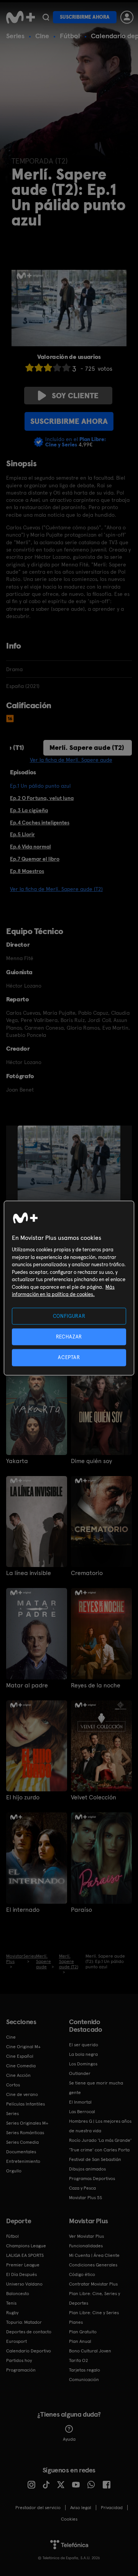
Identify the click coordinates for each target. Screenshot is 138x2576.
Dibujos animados (87, 2169)
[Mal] (39, 367)
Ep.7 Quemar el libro (35, 859)
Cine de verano (22, 2094)
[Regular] (48, 367)
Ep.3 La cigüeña (29, 810)
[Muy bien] (66, 367)
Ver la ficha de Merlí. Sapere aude (71, 760)
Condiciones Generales (93, 2265)
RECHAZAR (69, 1337)
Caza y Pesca (82, 2188)
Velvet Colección (94, 1797)
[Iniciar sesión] (127, 17)
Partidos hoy (19, 2360)
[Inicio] (21, 17)
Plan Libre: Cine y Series (94, 2313)
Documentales (21, 2152)
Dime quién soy (91, 1461)
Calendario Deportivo (29, 2351)
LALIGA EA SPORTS (25, 2255)
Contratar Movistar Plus (93, 2284)
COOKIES (69, 2519)
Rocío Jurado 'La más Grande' (100, 2140)
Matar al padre (27, 1685)
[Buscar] (46, 17)
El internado (23, 1910)
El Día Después (21, 2274)
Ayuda (69, 2439)
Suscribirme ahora (85, 17)
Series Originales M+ (27, 2123)
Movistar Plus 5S (85, 2198)
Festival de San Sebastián (95, 2159)
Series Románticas (25, 2133)
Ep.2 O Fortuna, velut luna (42, 798)
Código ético (82, 2274)
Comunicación (84, 2380)
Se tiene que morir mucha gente (96, 2088)
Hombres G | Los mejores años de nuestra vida (100, 2126)
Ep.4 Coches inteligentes (40, 822)
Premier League (23, 2265)
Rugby (12, 2313)
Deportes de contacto (29, 2332)
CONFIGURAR (69, 1316)
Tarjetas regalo (85, 2370)
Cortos (13, 2085)
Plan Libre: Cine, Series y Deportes (94, 2298)
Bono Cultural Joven (90, 2351)
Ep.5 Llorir (22, 834)
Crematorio (87, 1573)
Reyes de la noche (96, 1685)
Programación (21, 2370)
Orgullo (14, 2171)
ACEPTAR (69, 1357)
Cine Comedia (21, 2066)
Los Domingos (83, 2064)
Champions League (26, 2246)
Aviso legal (81, 2508)
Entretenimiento (23, 2161)
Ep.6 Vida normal (30, 847)
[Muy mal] (30, 367)
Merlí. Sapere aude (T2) (87, 747)
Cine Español (20, 2056)
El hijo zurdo (23, 1797)
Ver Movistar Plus (86, 2236)
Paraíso (81, 1910)
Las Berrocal (82, 2112)
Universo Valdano (24, 2284)
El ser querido (84, 2045)
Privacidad (112, 2508)
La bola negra (83, 2054)
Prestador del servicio (38, 2508)
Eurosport (16, 2341)
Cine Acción (18, 2075)
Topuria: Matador (24, 2322)
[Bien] (57, 367)
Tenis (11, 2303)
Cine (42, 36)
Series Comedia (22, 2142)
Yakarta (17, 1461)
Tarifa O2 (79, 2360)
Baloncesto (18, 2294)
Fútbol (70, 36)
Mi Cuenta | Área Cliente (94, 2255)
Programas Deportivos (92, 2179)
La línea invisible (29, 1573)
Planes (76, 2322)
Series (15, 36)
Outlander (80, 2073)
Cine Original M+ (23, 2047)
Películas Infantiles (25, 2104)
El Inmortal (80, 2102)
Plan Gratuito (83, 2332)
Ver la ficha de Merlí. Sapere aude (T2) (56, 889)
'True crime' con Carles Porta (99, 2150)
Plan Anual (80, 2341)
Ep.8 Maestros (27, 871)
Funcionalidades (86, 2246)
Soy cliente (75, 396)
